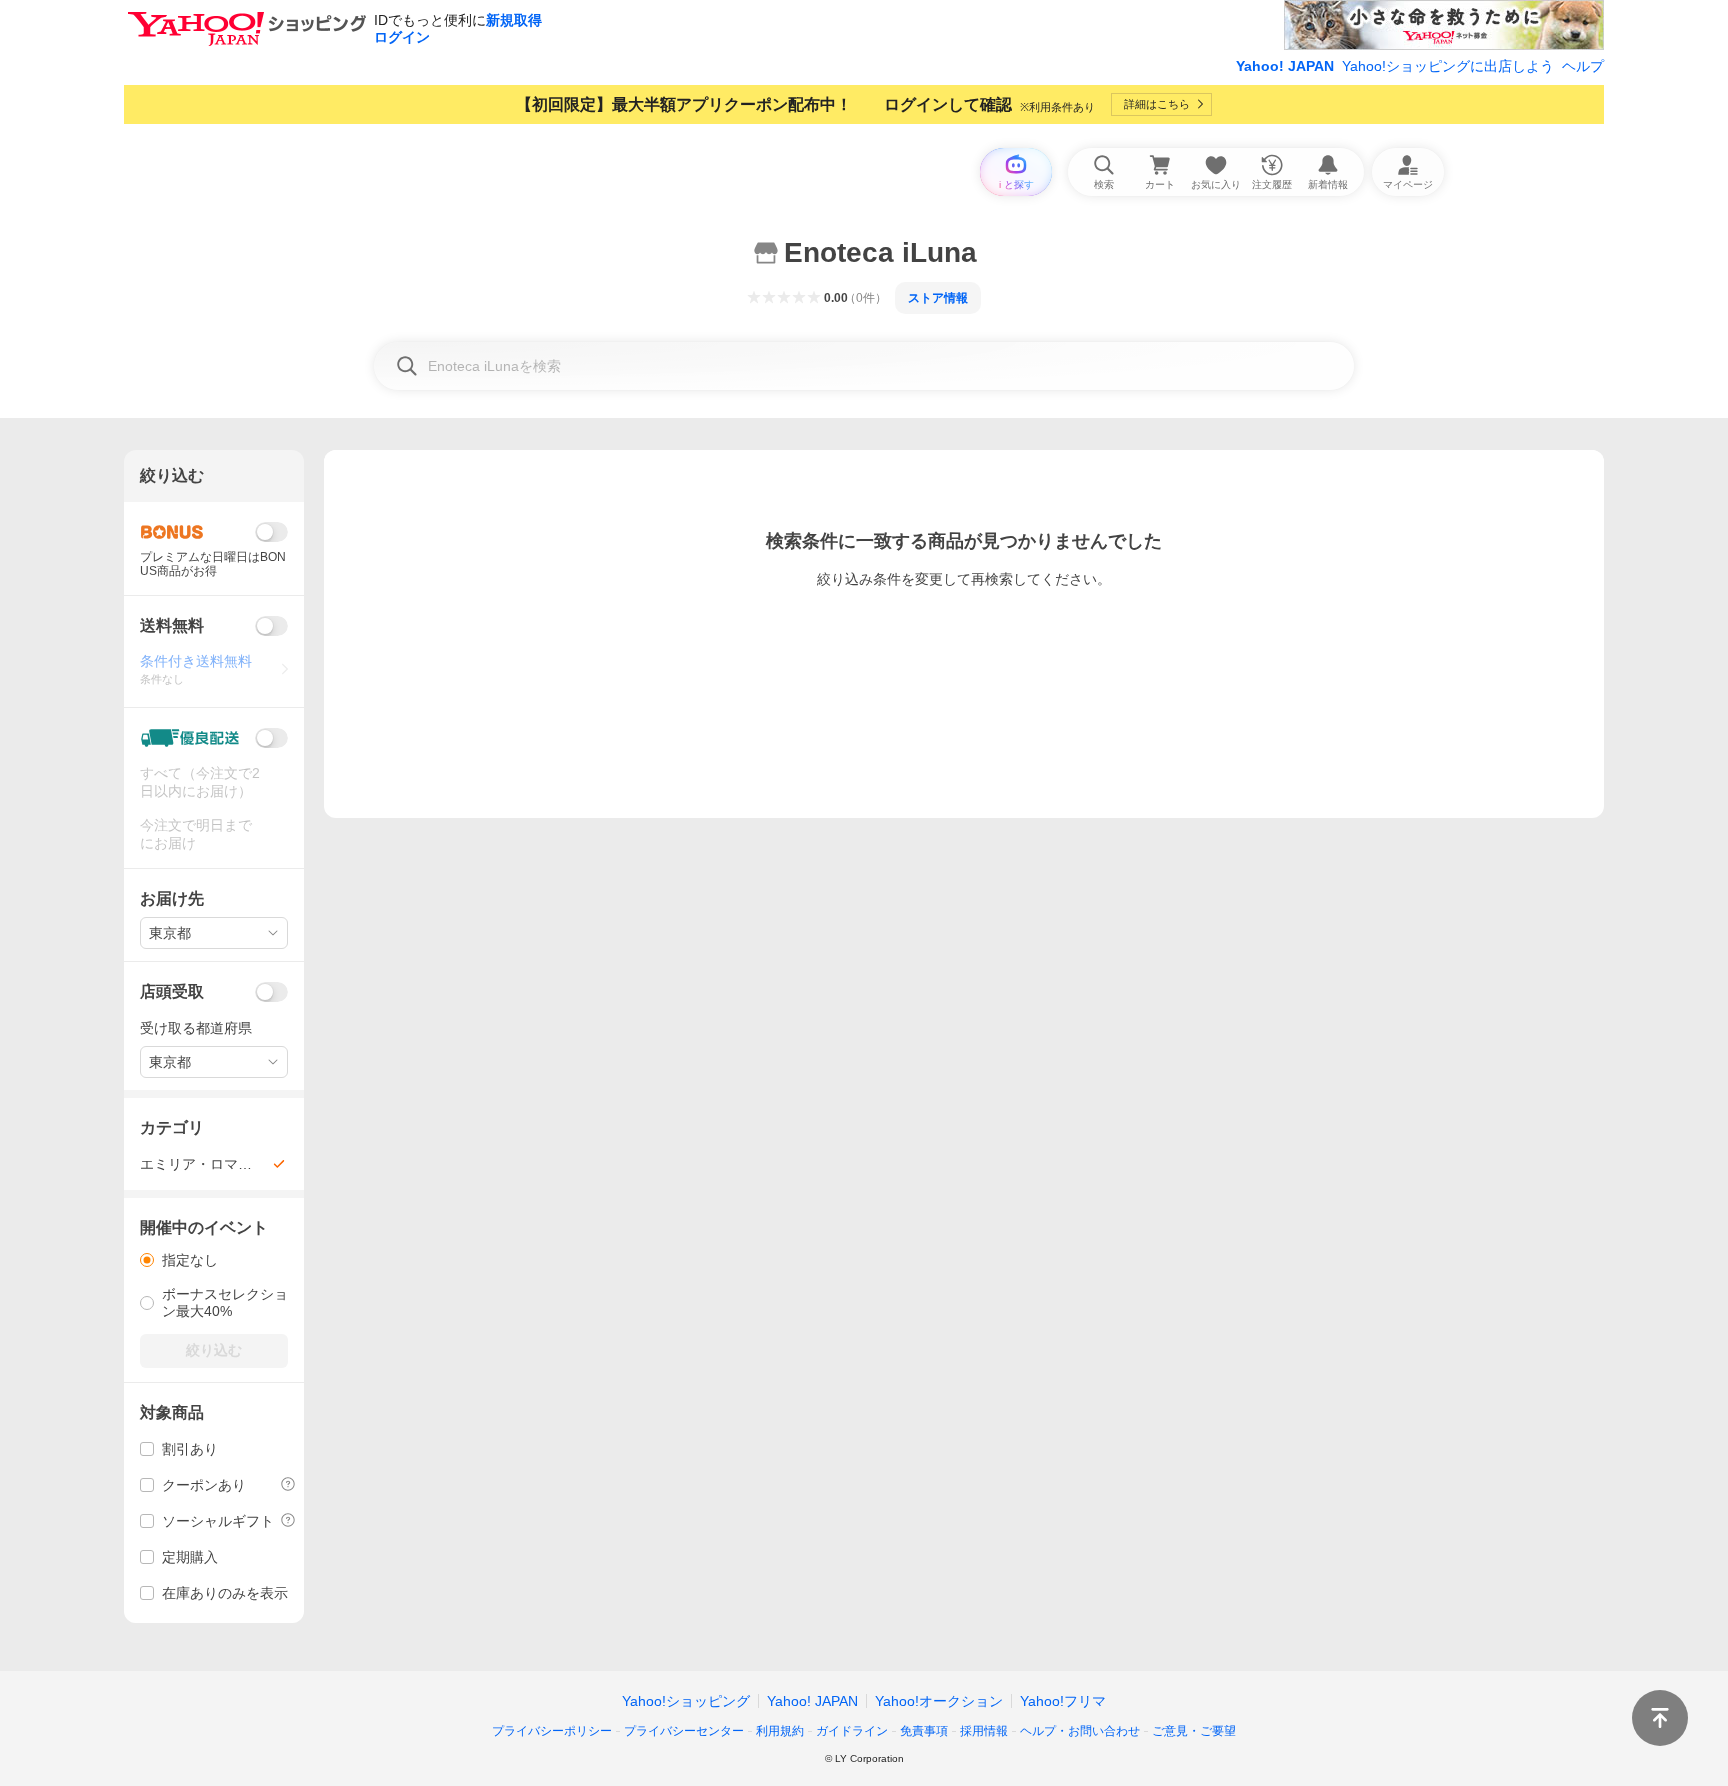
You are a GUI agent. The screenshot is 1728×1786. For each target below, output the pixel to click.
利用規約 (780, 1731)
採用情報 (984, 1731)
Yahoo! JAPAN (1285, 66)
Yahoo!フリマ (1063, 1701)
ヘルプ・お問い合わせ (1080, 1731)
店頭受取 (172, 991)
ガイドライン (852, 1731)
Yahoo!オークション (939, 1701)
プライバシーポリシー (552, 1731)
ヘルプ (1583, 66)
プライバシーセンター (684, 1731)
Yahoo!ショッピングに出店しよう (1448, 66)
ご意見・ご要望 (1194, 1731)
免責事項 (924, 1731)
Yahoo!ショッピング (686, 1701)
